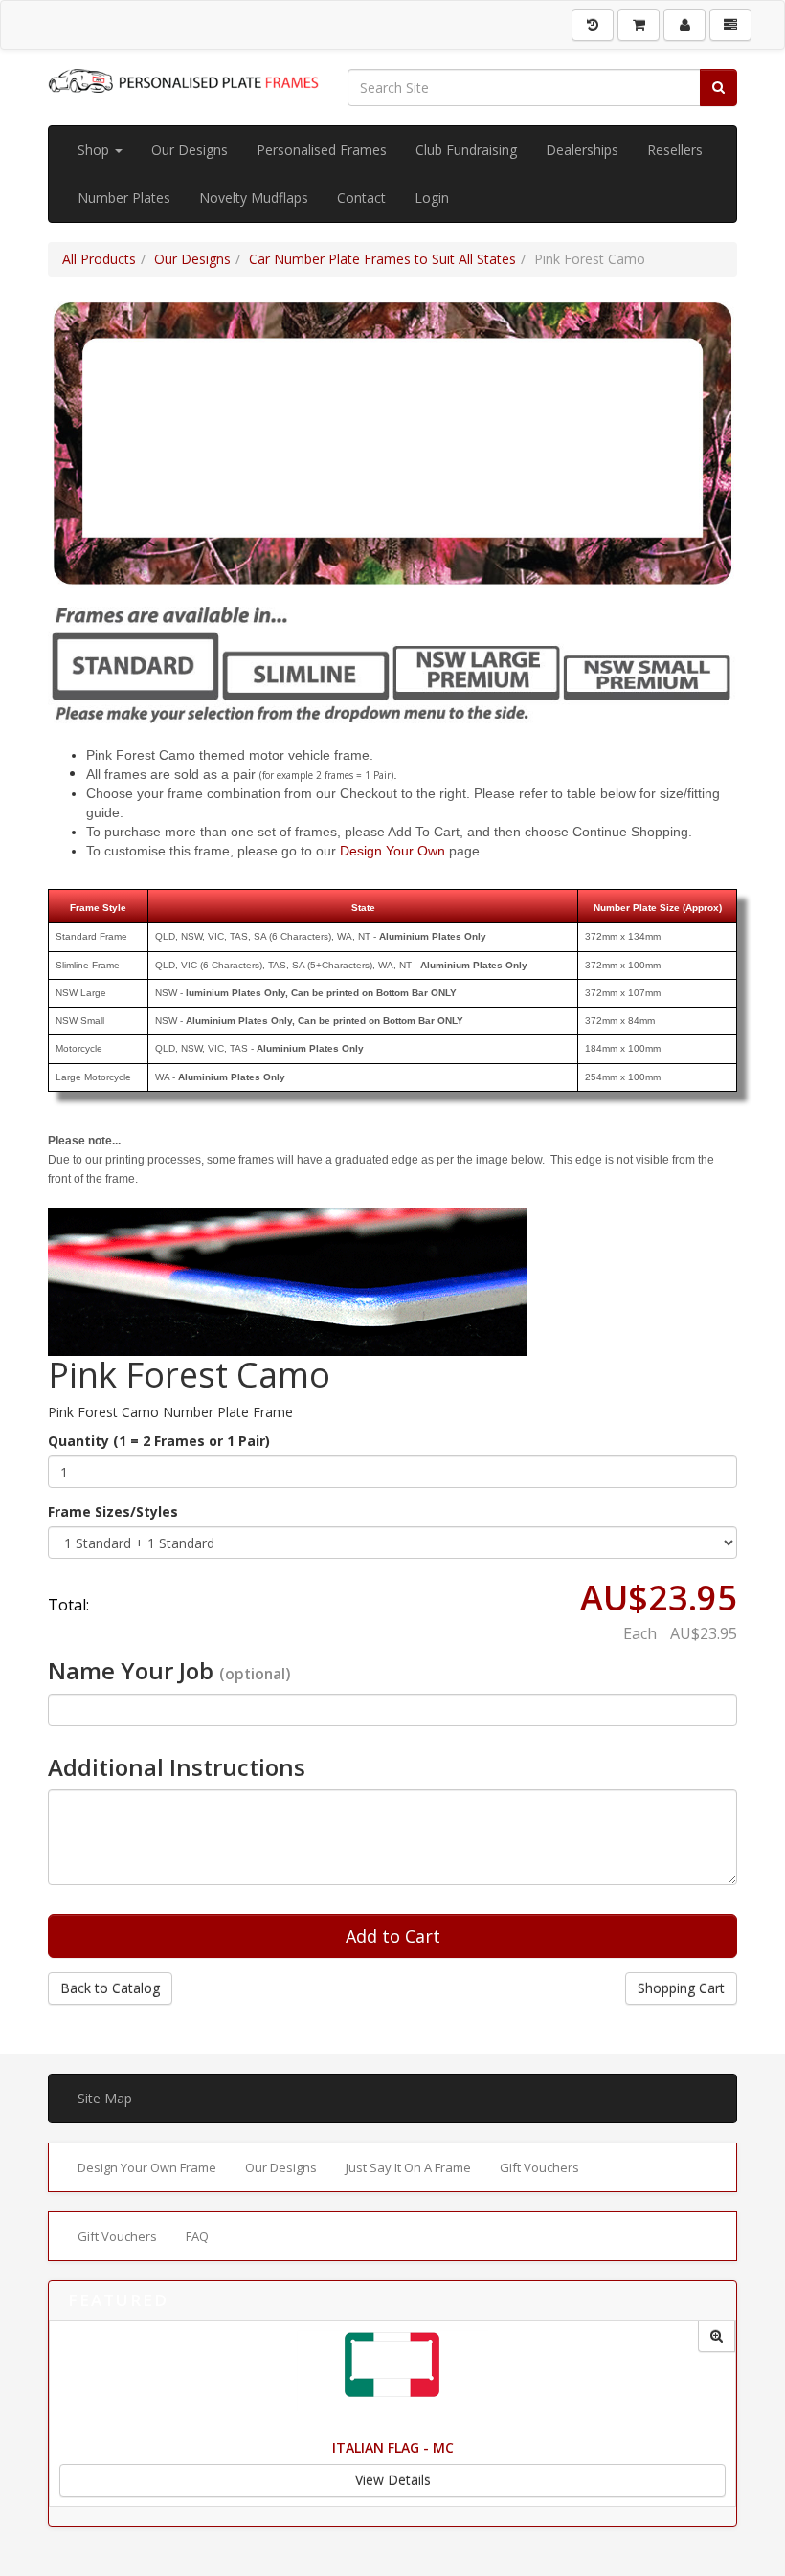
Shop (95, 150)
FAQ (197, 2236)
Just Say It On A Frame (408, 2167)
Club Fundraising (466, 150)
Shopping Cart (681, 1988)
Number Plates (124, 198)
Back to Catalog (110, 1988)
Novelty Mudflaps (254, 198)
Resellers (675, 150)
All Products (99, 259)
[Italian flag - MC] (717, 2336)
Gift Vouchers (539, 2167)
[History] (593, 25)
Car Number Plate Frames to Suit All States (382, 259)
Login (432, 198)
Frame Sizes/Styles (113, 1511)
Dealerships (582, 150)
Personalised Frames (322, 150)
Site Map (105, 2098)
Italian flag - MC (393, 2447)
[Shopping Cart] (639, 25)
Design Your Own (392, 851)
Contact (361, 198)
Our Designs (190, 150)
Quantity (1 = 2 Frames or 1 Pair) (159, 1441)
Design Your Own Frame (147, 2167)
